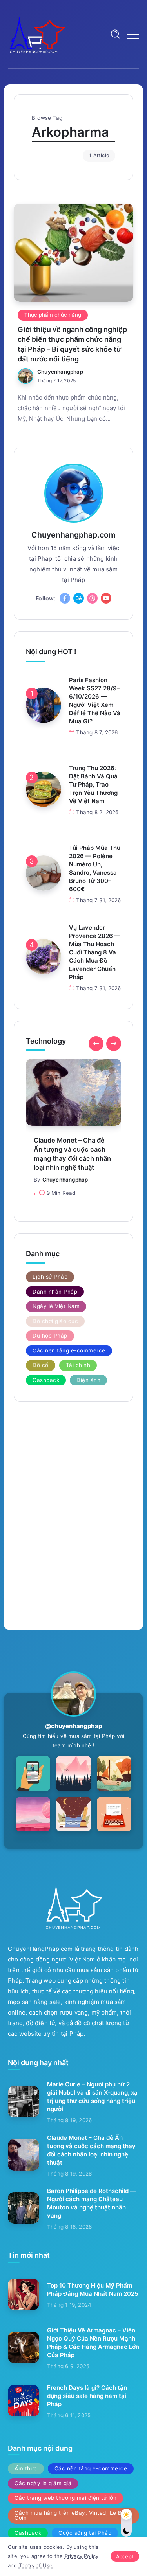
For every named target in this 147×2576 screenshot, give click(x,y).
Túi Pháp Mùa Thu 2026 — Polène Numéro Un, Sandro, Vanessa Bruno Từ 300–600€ (95, 868)
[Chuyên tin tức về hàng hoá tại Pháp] (37, 34)
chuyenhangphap (60, 372)
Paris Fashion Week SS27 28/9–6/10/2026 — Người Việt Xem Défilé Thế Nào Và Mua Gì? (95, 701)
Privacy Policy (82, 2556)
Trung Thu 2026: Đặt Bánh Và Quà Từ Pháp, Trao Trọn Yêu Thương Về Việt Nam (93, 784)
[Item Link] (73, 253)
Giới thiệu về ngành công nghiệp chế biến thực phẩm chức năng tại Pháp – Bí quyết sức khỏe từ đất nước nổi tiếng (72, 344)
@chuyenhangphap (73, 1726)
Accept (125, 2556)
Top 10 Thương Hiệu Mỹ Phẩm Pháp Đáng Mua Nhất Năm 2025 (93, 2290)
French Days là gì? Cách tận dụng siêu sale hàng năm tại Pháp (87, 2396)
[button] (96, 1044)
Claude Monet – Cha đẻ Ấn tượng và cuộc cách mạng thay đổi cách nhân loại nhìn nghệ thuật (72, 1154)
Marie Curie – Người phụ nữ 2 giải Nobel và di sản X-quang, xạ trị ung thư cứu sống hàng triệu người (92, 2097)
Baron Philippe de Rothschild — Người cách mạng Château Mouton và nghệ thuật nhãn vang (92, 2203)
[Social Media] (65, 598)
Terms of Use (36, 2565)
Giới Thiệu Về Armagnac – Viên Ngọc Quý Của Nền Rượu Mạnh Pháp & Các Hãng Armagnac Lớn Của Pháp (93, 2343)
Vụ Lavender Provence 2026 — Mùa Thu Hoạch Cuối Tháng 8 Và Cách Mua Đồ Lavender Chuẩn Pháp (95, 952)
